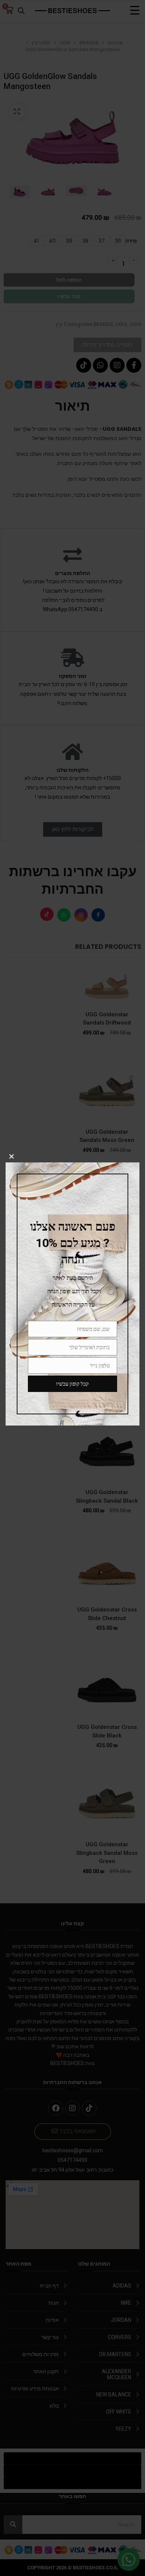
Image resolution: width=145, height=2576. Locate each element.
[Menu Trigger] (135, 10)
